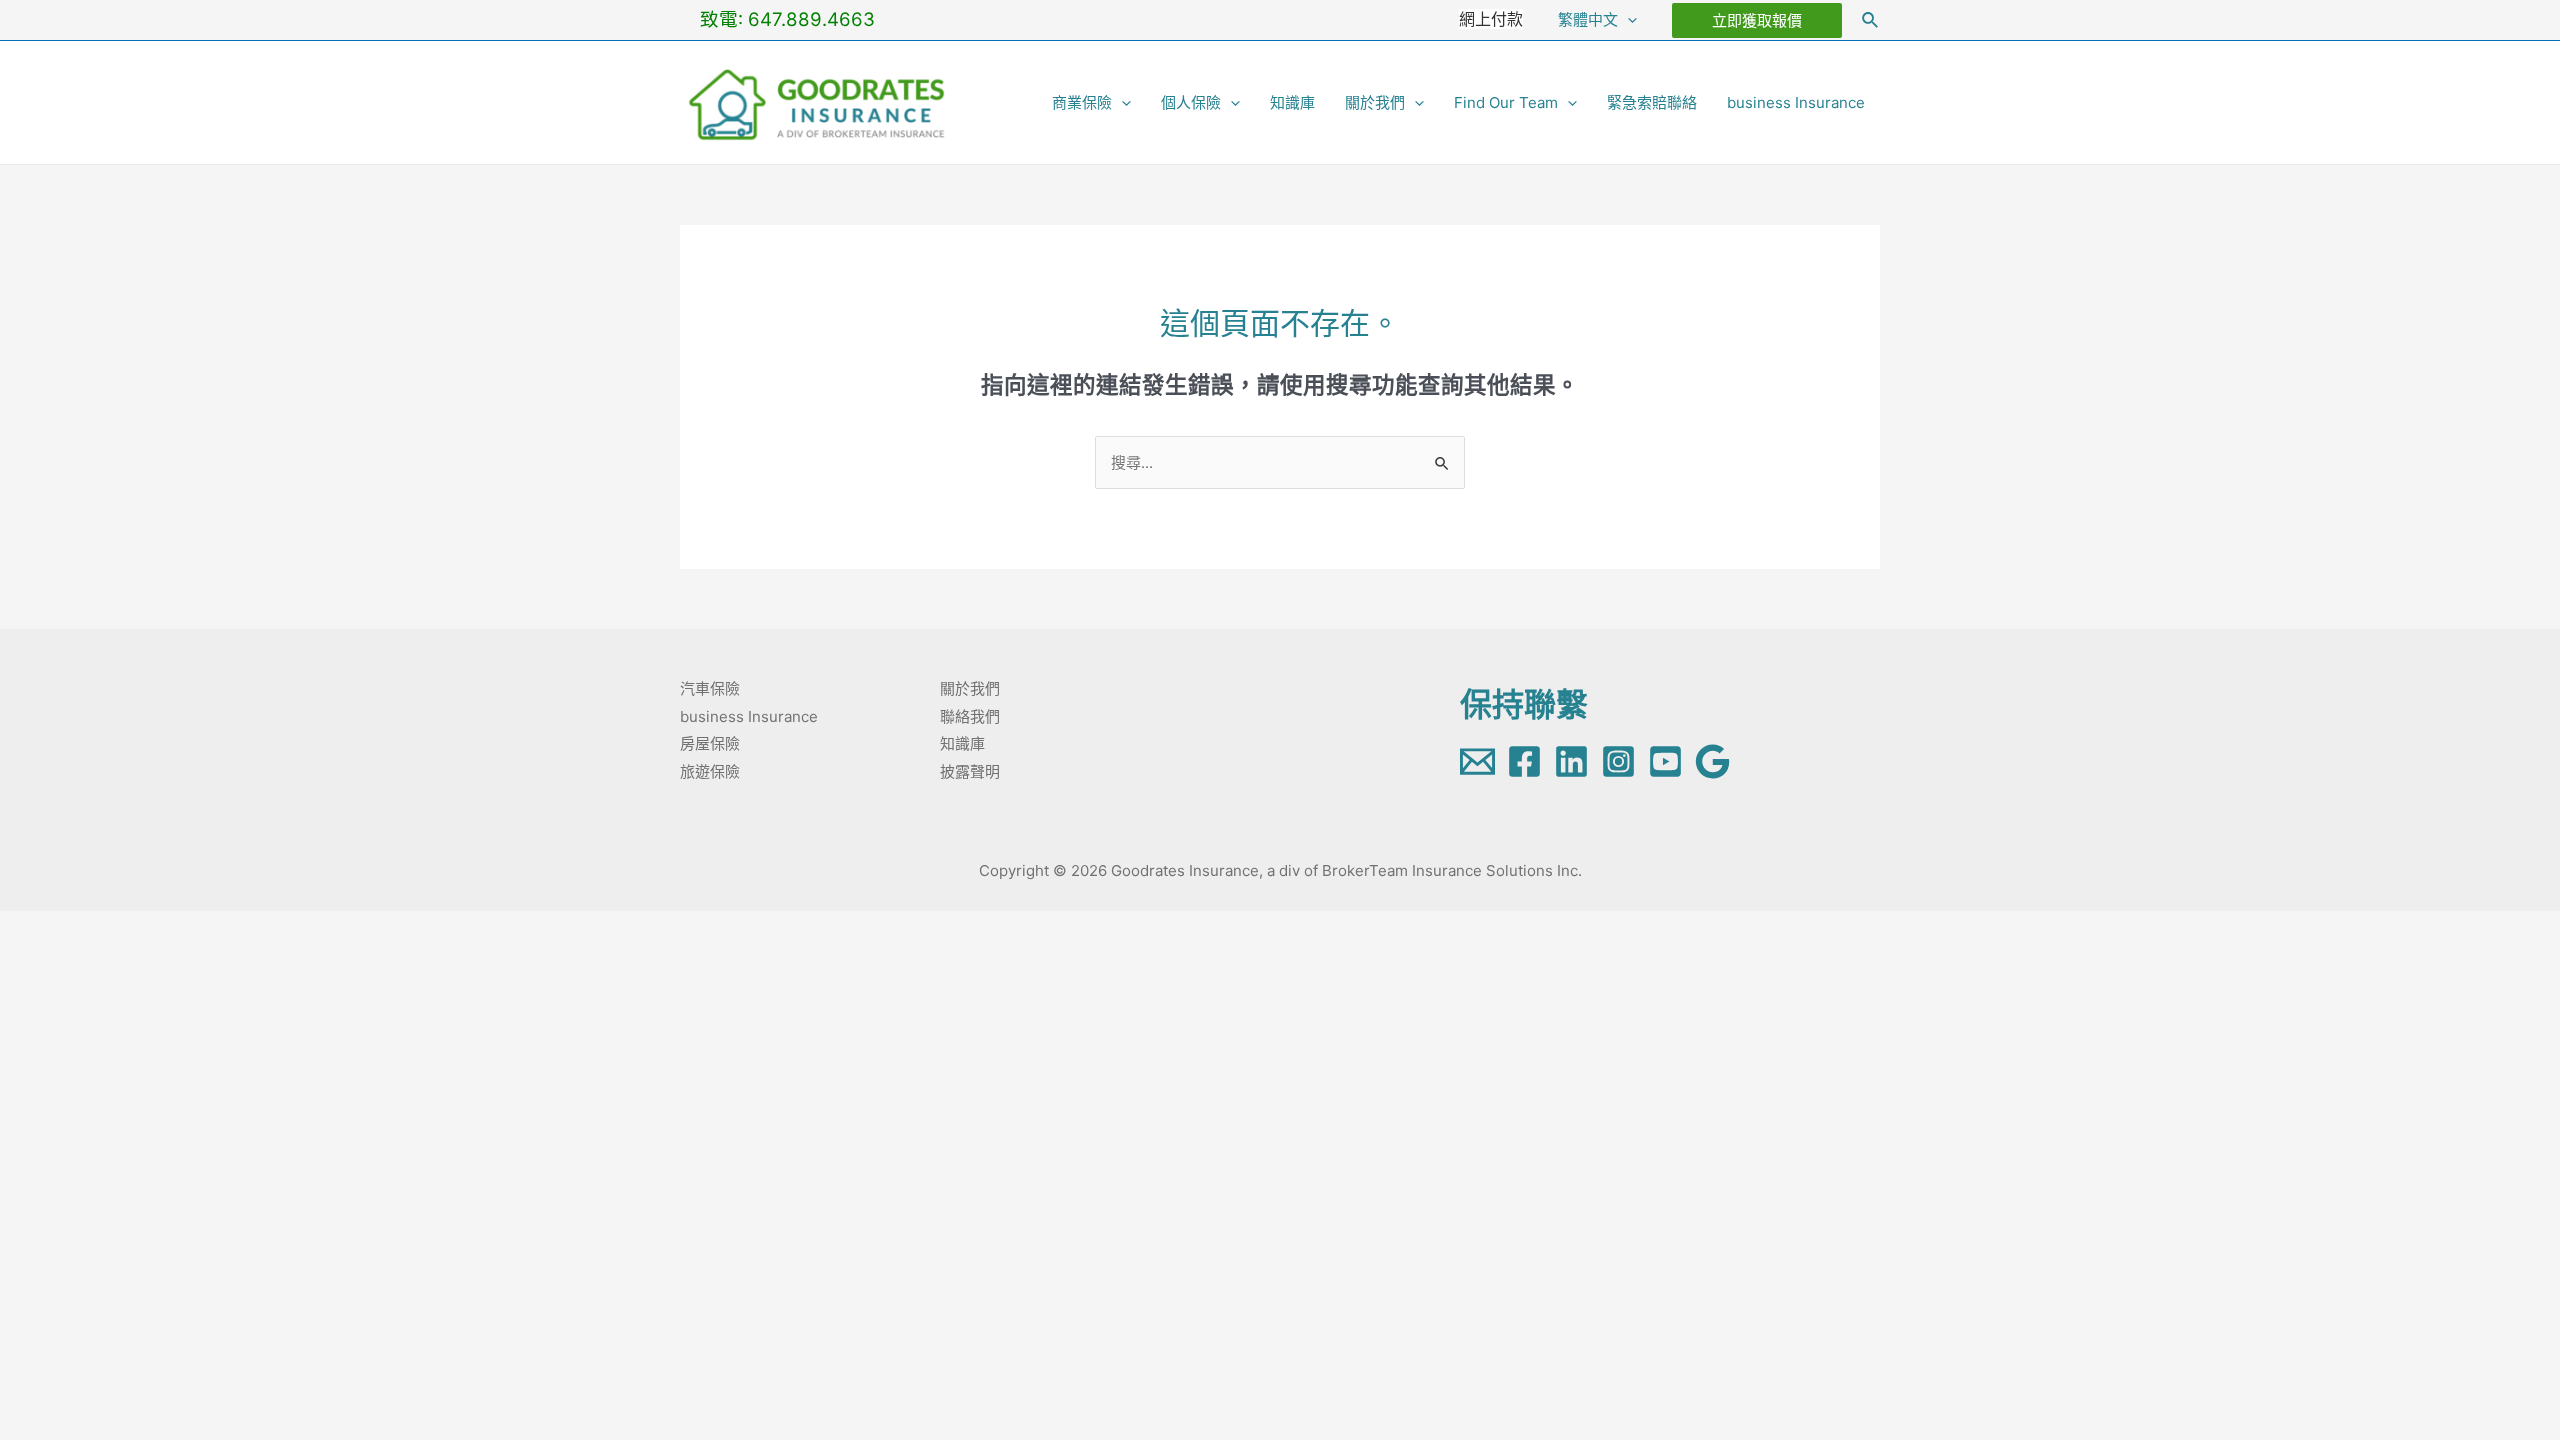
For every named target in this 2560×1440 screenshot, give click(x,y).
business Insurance (1796, 102)
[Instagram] (1618, 761)
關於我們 (1375, 102)
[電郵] (1477, 761)
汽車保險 (710, 688)
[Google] (1712, 761)
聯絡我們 (970, 716)
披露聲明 (970, 771)
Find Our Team (1506, 102)
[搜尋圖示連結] (1871, 20)
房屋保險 (710, 743)
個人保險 (1191, 102)
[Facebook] (1524, 761)
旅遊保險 (710, 771)
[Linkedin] (1571, 761)
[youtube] (1665, 761)
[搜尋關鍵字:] (1280, 462)
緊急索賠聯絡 (1652, 102)
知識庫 (1292, 102)
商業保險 (1082, 102)
